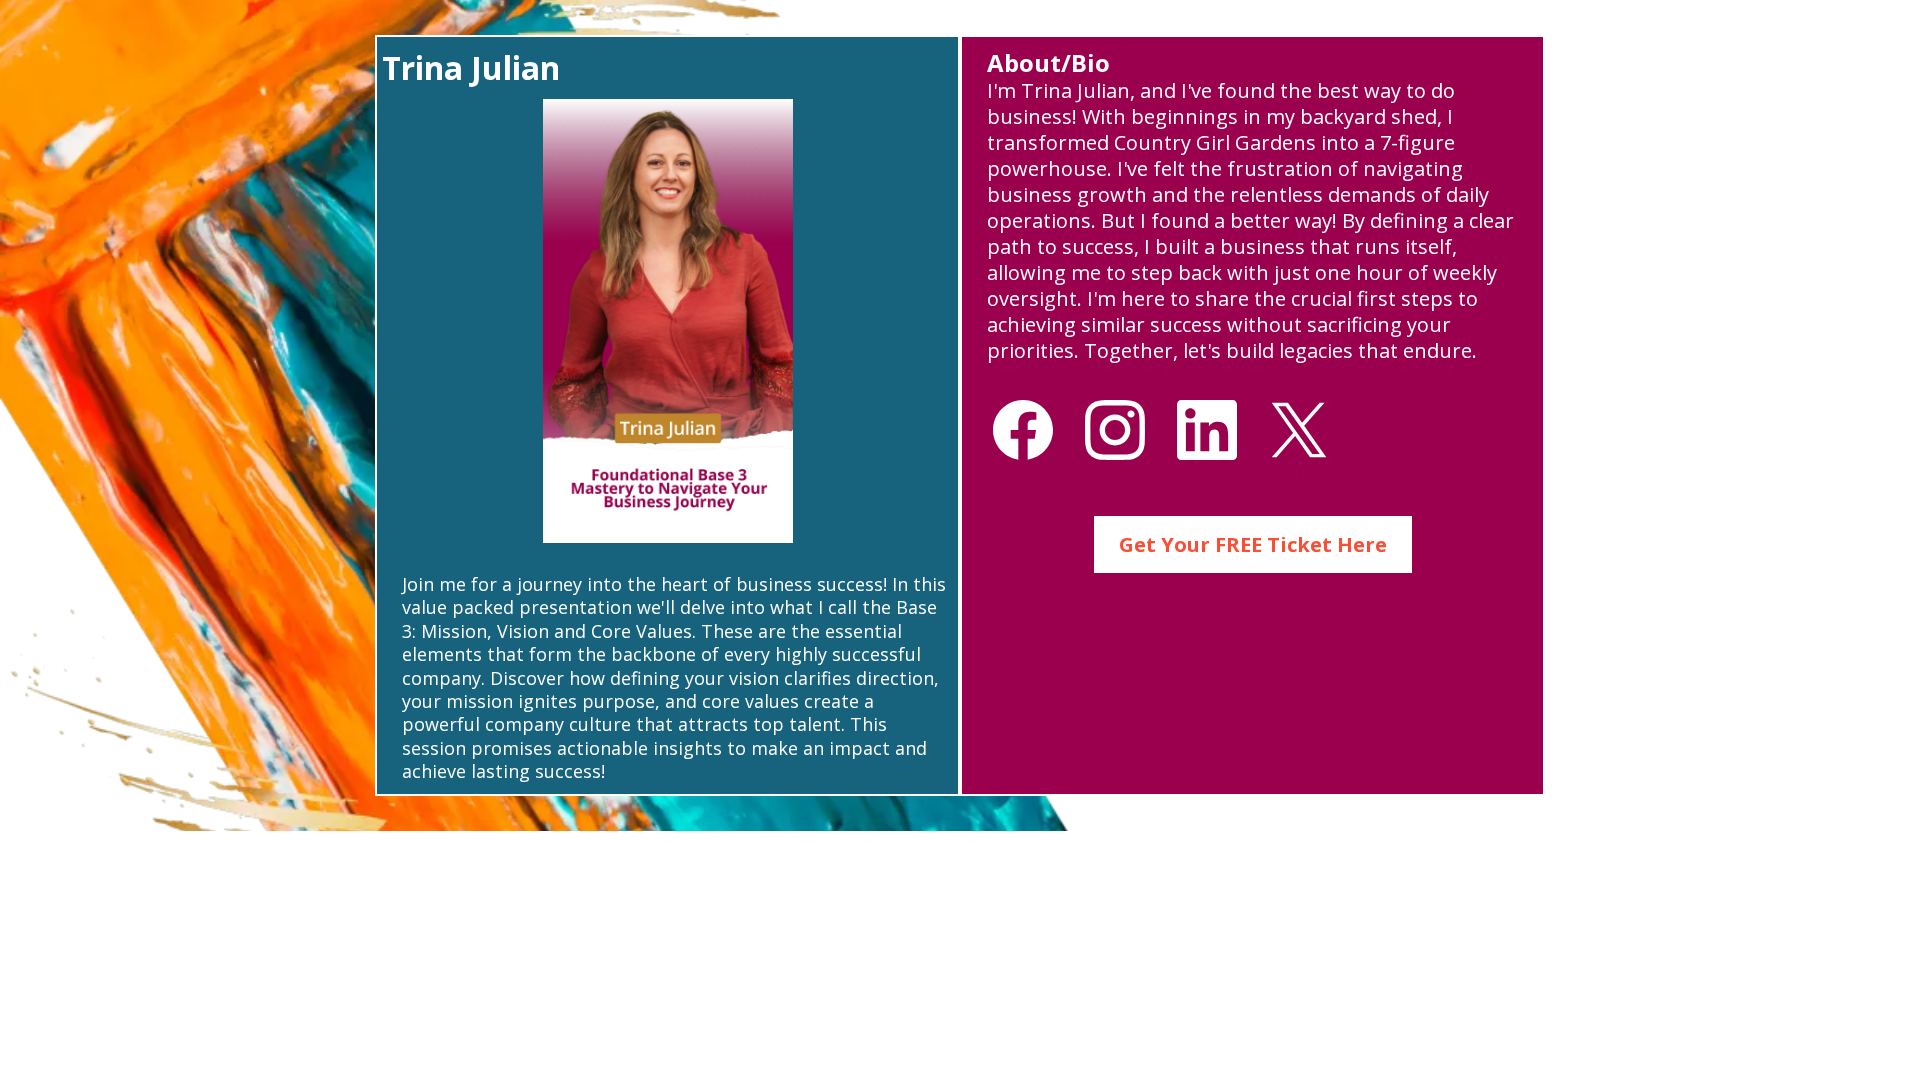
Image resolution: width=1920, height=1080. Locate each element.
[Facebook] (1023, 430)
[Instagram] (1115, 430)
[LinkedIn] (1207, 430)
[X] (1299, 430)
